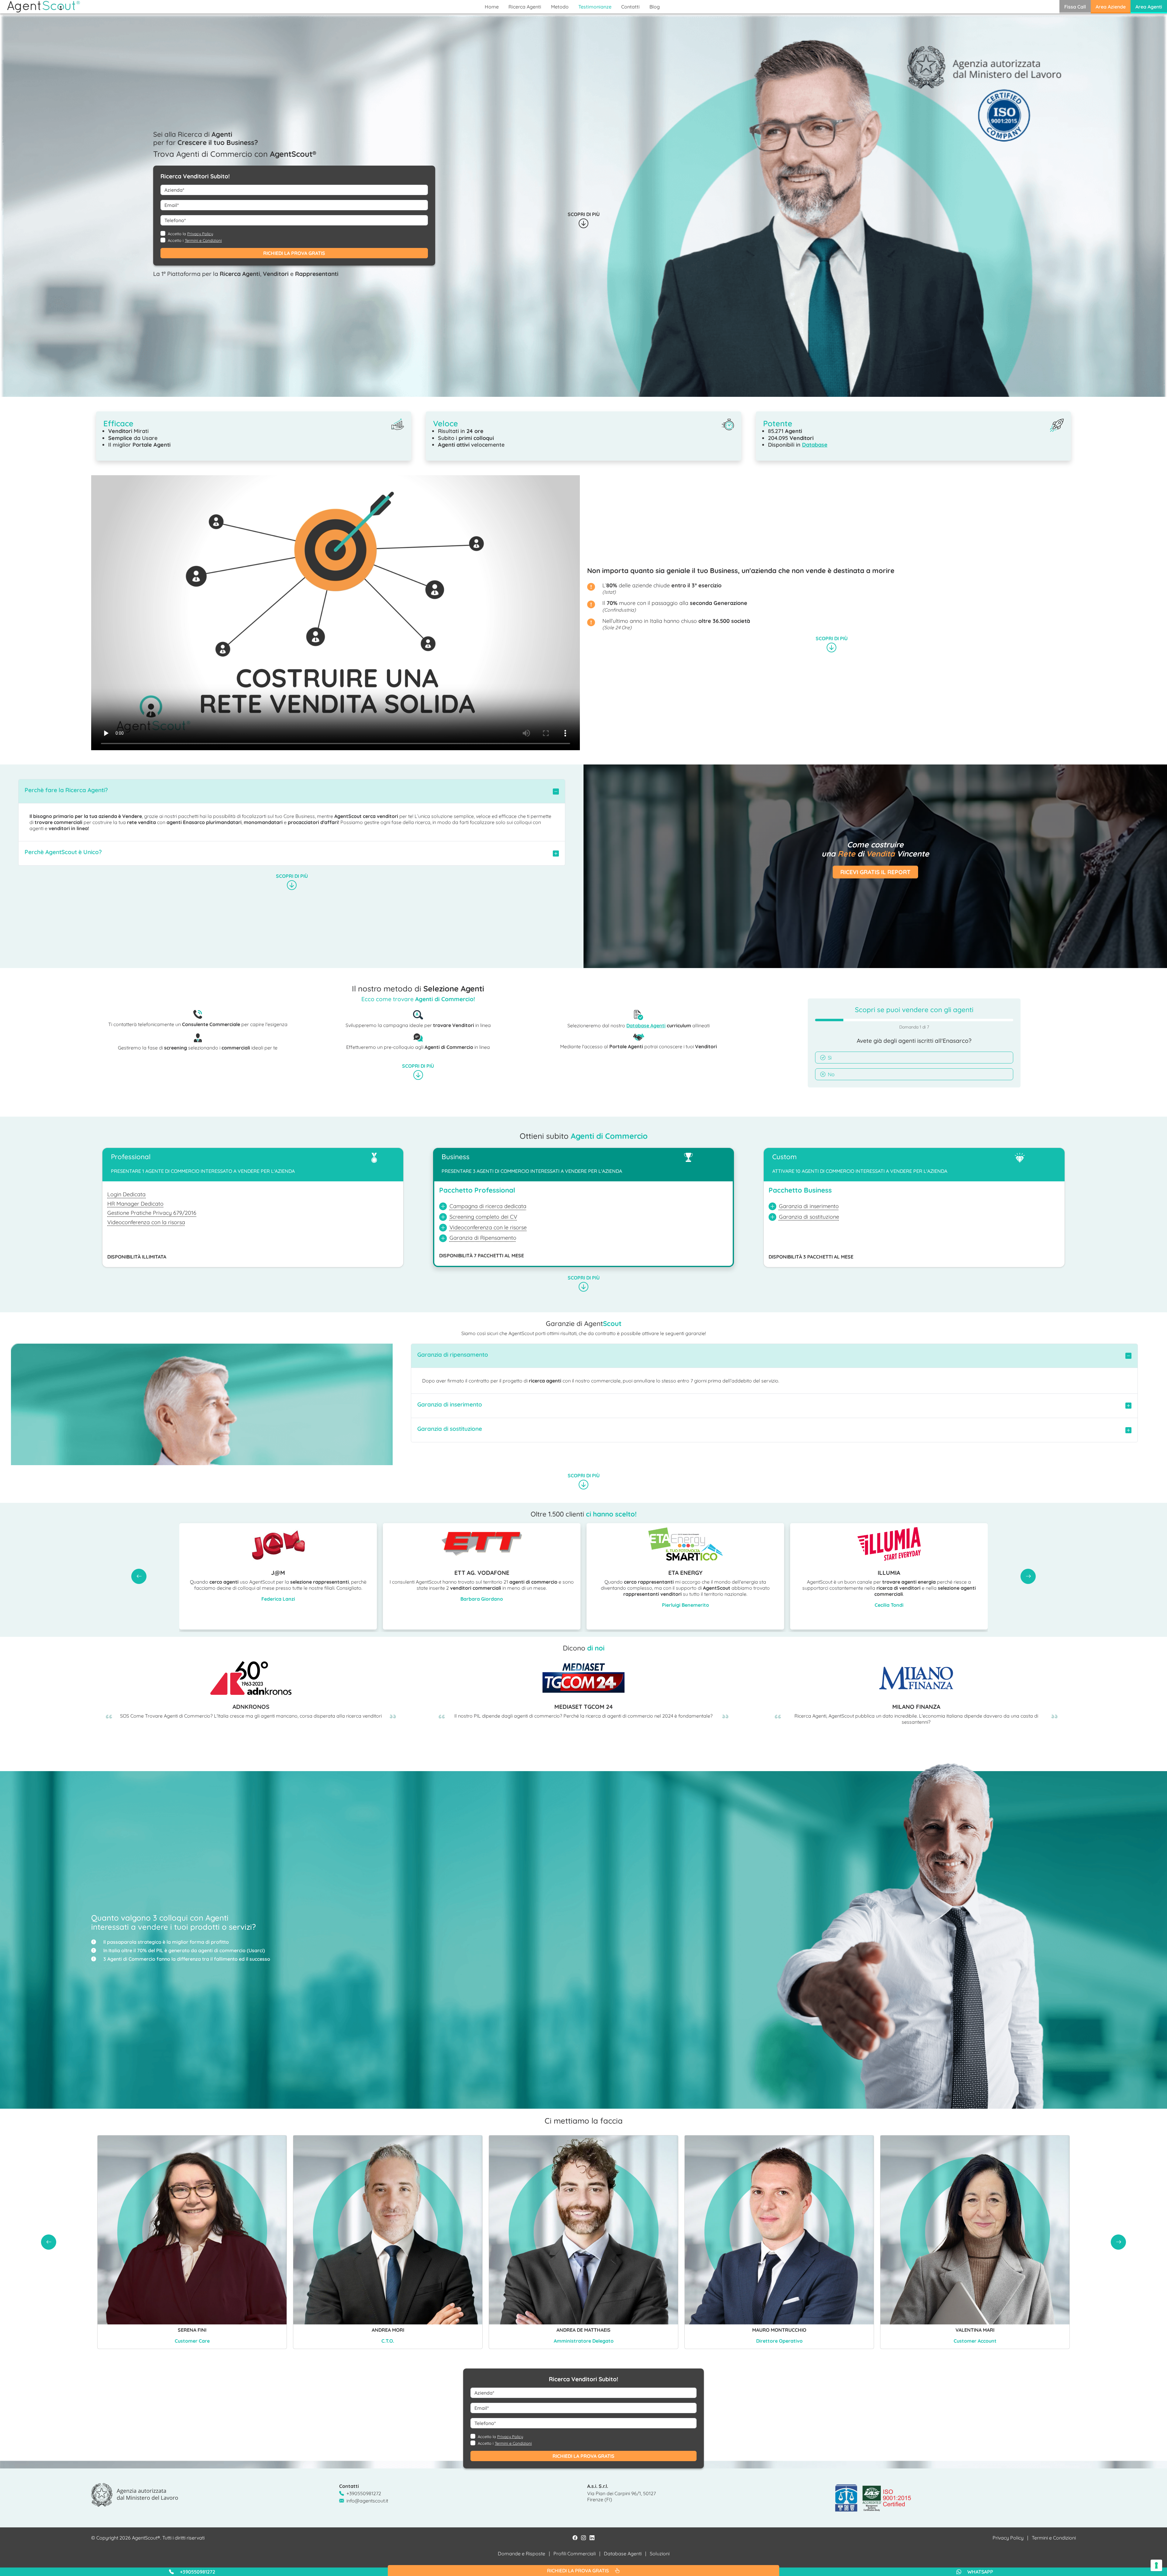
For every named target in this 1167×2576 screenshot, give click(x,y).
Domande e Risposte (522, 2554)
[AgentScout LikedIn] (592, 2538)
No (831, 1074)
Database (815, 445)
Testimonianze (595, 7)
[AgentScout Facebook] (575, 2538)
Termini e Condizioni (203, 240)
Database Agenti (646, 1025)
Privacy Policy (200, 234)
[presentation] (139, 1576)
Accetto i (195, 240)
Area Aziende (1111, 7)
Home (492, 7)
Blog (655, 7)
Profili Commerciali (575, 2554)
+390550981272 (364, 2493)
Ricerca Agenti (525, 7)
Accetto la (190, 234)
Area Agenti (1149, 7)
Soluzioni (660, 2554)
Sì (830, 1058)
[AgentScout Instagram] (583, 2538)
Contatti (630, 7)
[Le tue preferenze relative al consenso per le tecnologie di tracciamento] (1156, 2565)
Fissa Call (1075, 7)
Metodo (560, 7)
